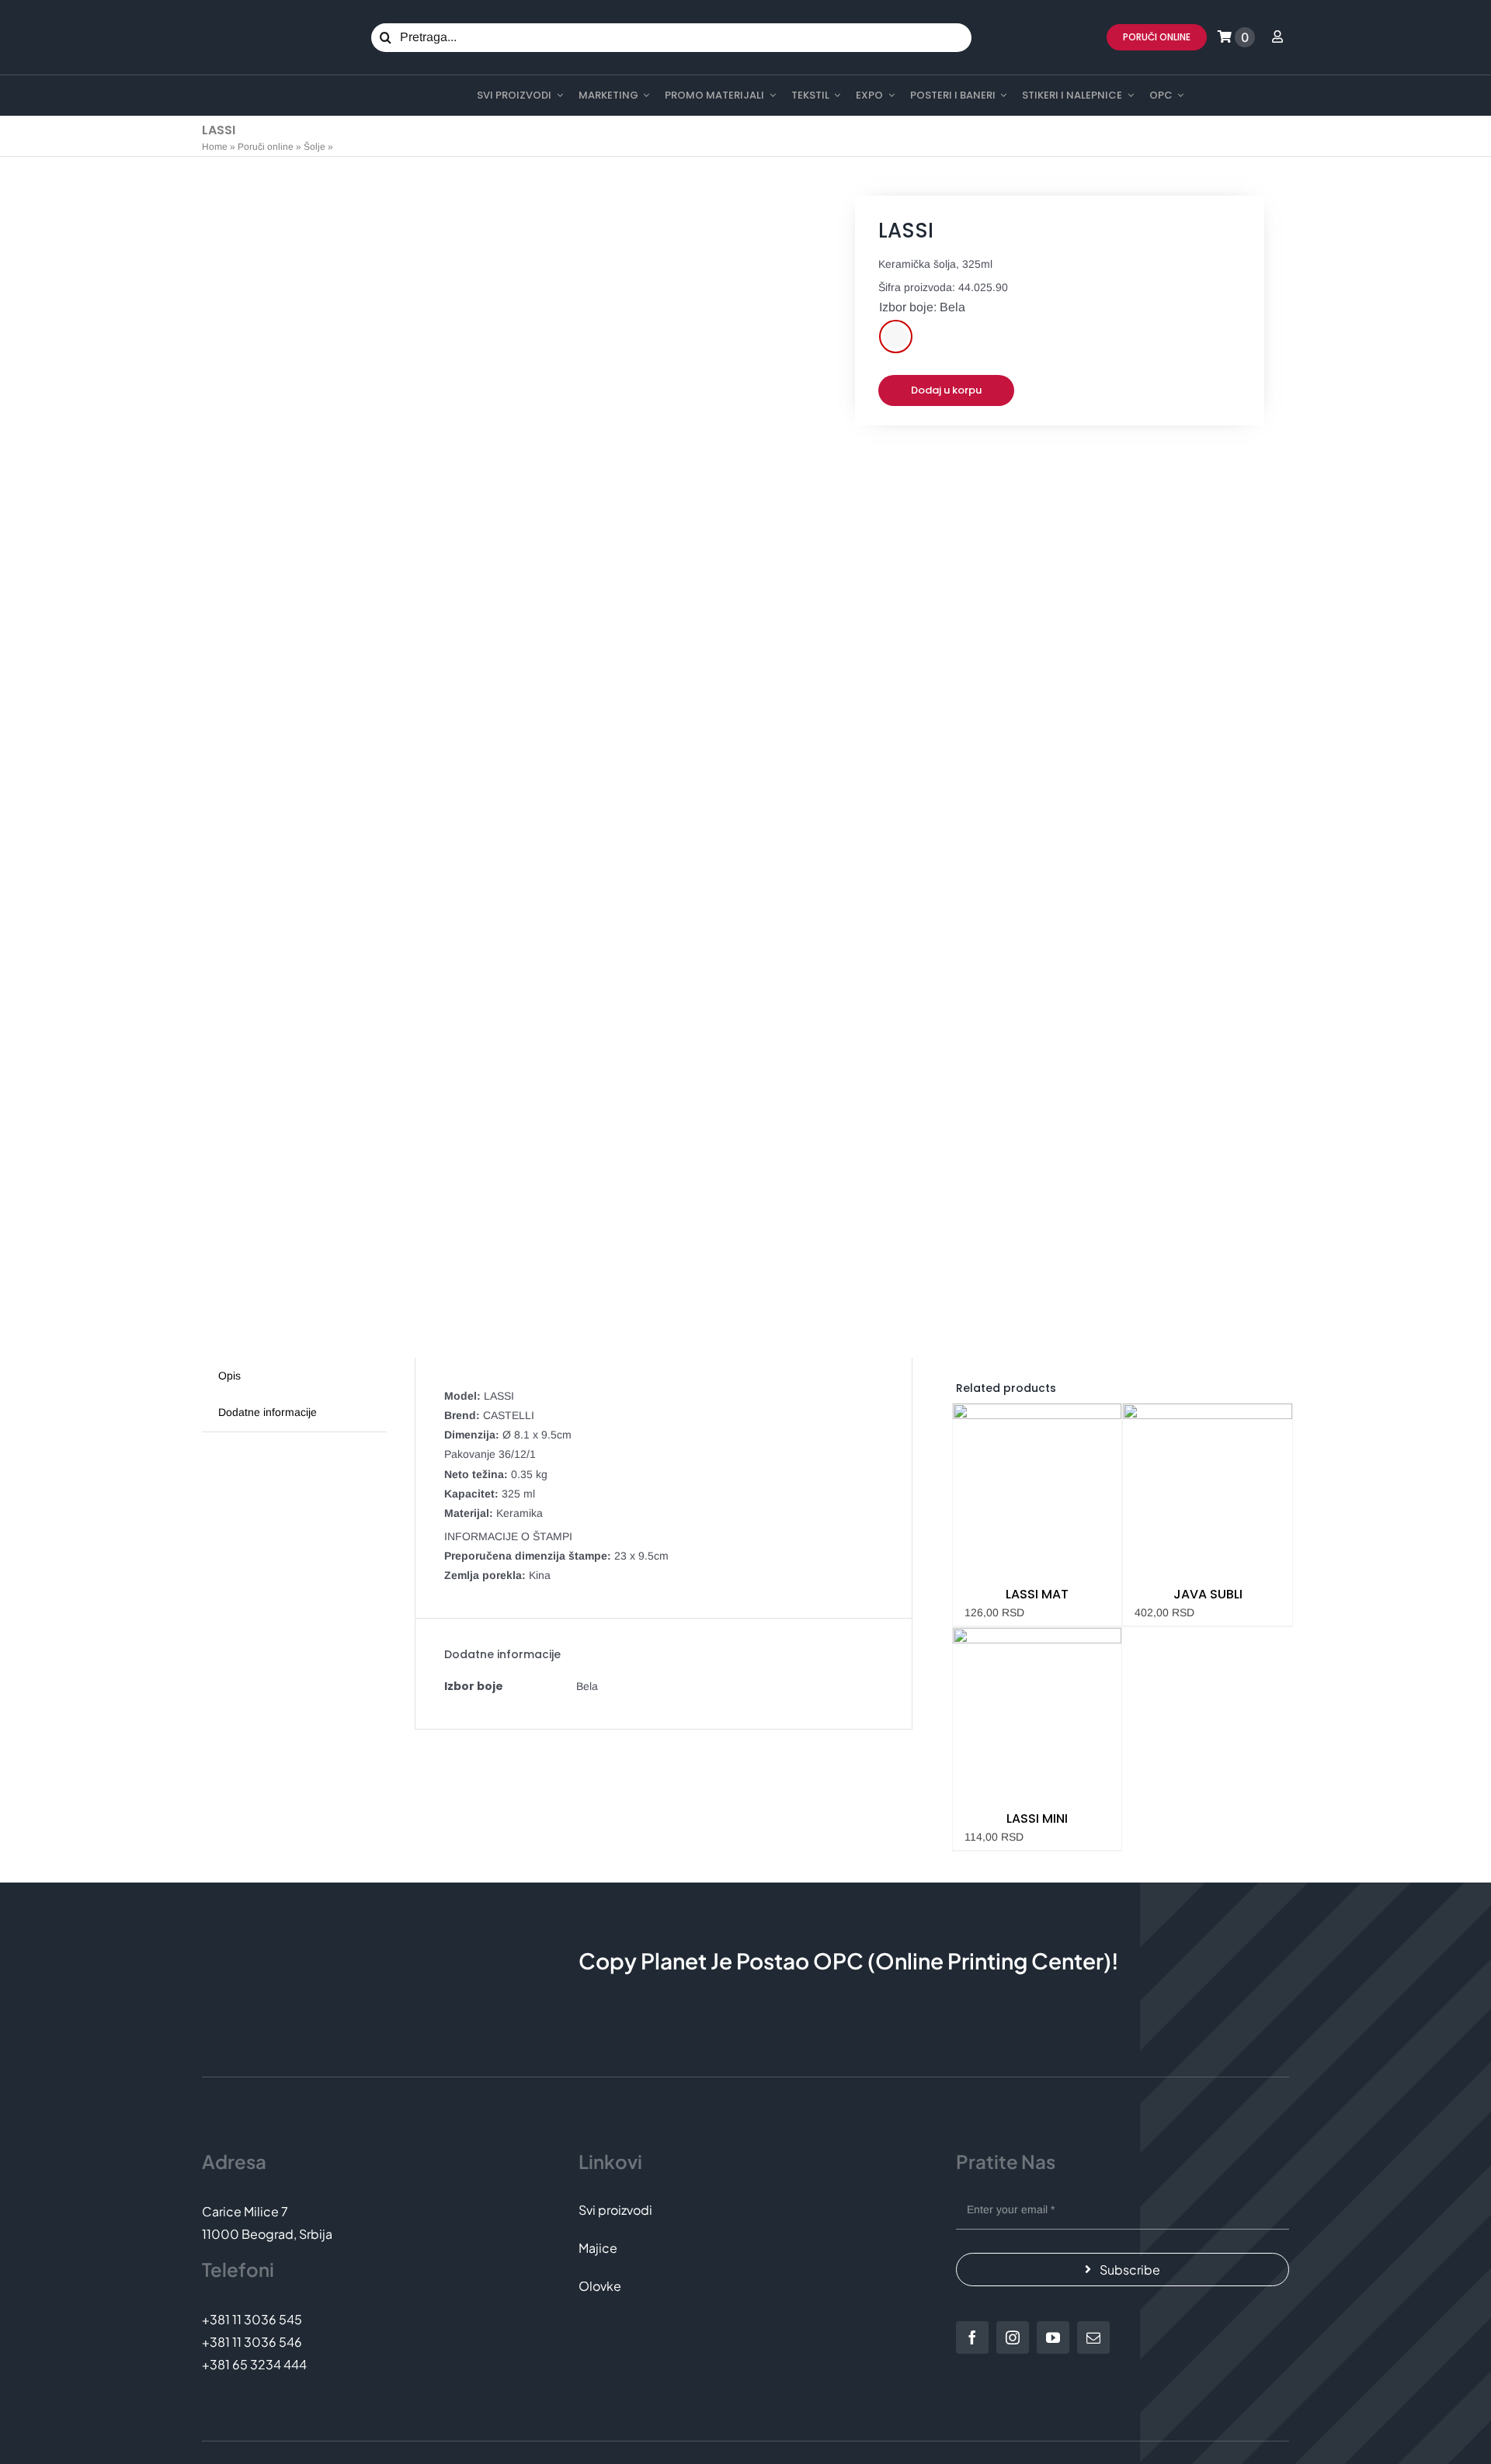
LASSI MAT (1037, 1594)
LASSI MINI (1037, 1819)
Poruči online (266, 147)
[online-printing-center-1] (265, 96)
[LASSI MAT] (1037, 1488)
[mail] (1093, 2337)
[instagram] (1013, 2337)
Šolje (315, 147)
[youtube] (1053, 2337)
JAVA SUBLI (1208, 1594)
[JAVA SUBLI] (1208, 1488)
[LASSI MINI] (1037, 1713)
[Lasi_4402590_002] (495, 773)
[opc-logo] (245, 23)
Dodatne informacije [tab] (268, 1412)
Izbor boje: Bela (922, 307)
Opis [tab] (229, 1376)
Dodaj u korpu (946, 390)
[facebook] (972, 2337)
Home (215, 147)
